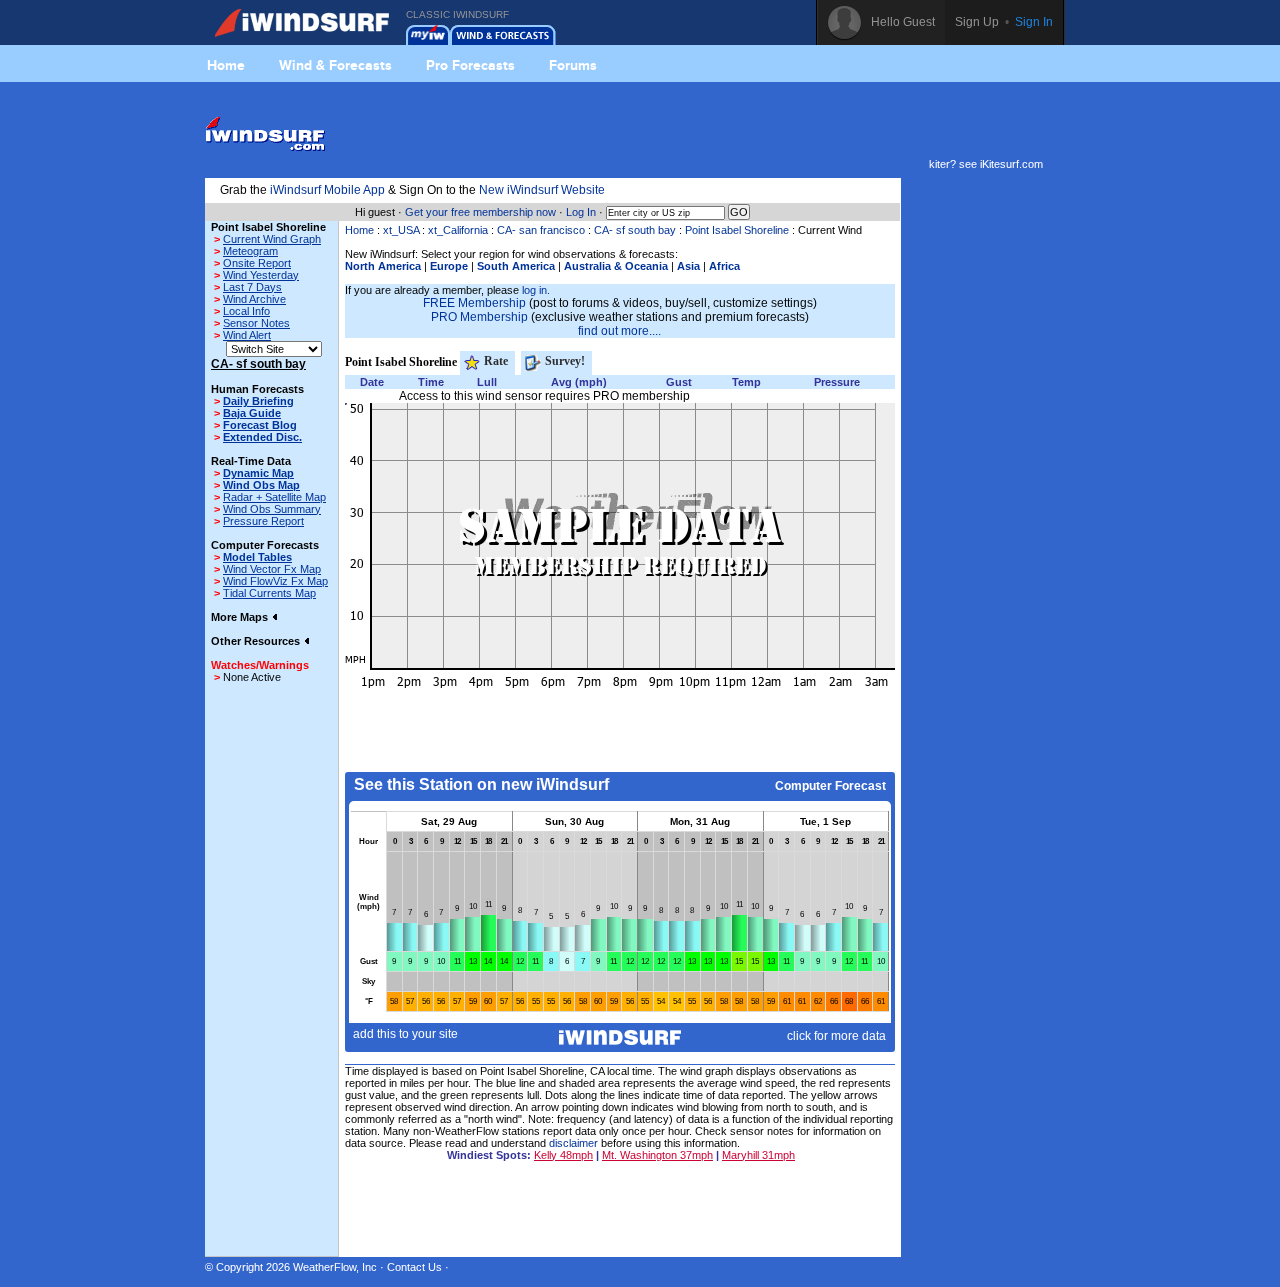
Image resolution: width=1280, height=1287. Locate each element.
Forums (573, 65)
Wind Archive (254, 299)
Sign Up (977, 22)
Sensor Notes (256, 323)
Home (226, 65)
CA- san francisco (541, 230)
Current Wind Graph (272, 239)
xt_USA (401, 230)
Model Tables (257, 557)
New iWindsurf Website (542, 190)
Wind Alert (247, 335)
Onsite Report (257, 263)
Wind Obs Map (261, 485)
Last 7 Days (252, 287)
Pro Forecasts (470, 65)
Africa (724, 266)
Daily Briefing (258, 401)
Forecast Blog (260, 425)
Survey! (563, 361)
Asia (688, 266)
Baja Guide (252, 413)
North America (383, 266)
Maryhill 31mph (758, 1155)
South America (516, 266)
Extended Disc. (262, 437)
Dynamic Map (258, 473)
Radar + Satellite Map (274, 497)
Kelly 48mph (563, 1155)
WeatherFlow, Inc (335, 1267)
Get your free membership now (480, 212)
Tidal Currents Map (269, 593)
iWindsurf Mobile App (327, 190)
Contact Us (414, 1267)
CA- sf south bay (635, 230)
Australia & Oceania (616, 266)
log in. (536, 290)
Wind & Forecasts (335, 65)
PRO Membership (479, 317)
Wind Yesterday (261, 275)
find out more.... (619, 331)
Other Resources (257, 641)
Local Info (246, 311)
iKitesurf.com (1011, 164)
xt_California (458, 230)
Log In (581, 212)
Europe (449, 266)
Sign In (1034, 22)
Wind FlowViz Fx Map (275, 581)
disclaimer (573, 1143)
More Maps (241, 617)
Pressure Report (263, 521)
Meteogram (250, 251)
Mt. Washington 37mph (657, 1155)
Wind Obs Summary (272, 509)
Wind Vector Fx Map (272, 569)
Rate (494, 361)
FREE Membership (474, 303)
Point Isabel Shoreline (737, 230)
